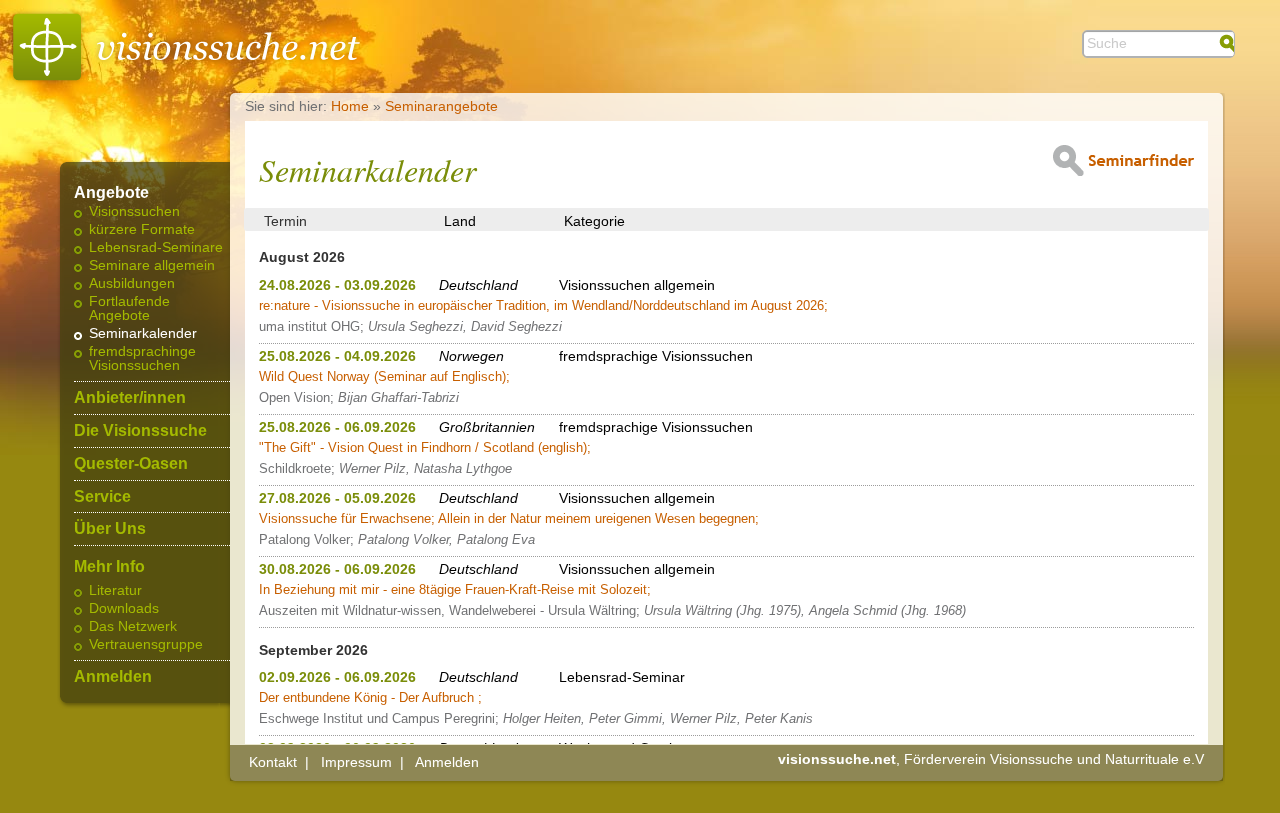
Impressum (356, 762)
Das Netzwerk (133, 627)
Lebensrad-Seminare (156, 248)
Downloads (124, 609)
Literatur (115, 591)
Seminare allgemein (152, 266)
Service (102, 497)
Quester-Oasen (131, 464)
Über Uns (110, 529)
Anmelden (113, 677)
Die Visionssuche (140, 431)
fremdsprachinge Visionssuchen (142, 359)
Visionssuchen (134, 212)
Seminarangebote (441, 106)
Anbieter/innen (130, 398)
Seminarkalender (143, 334)
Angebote (111, 193)
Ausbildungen (132, 284)
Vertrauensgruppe (146, 645)
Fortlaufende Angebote (129, 309)
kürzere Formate (142, 230)
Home (350, 106)
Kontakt (273, 762)
